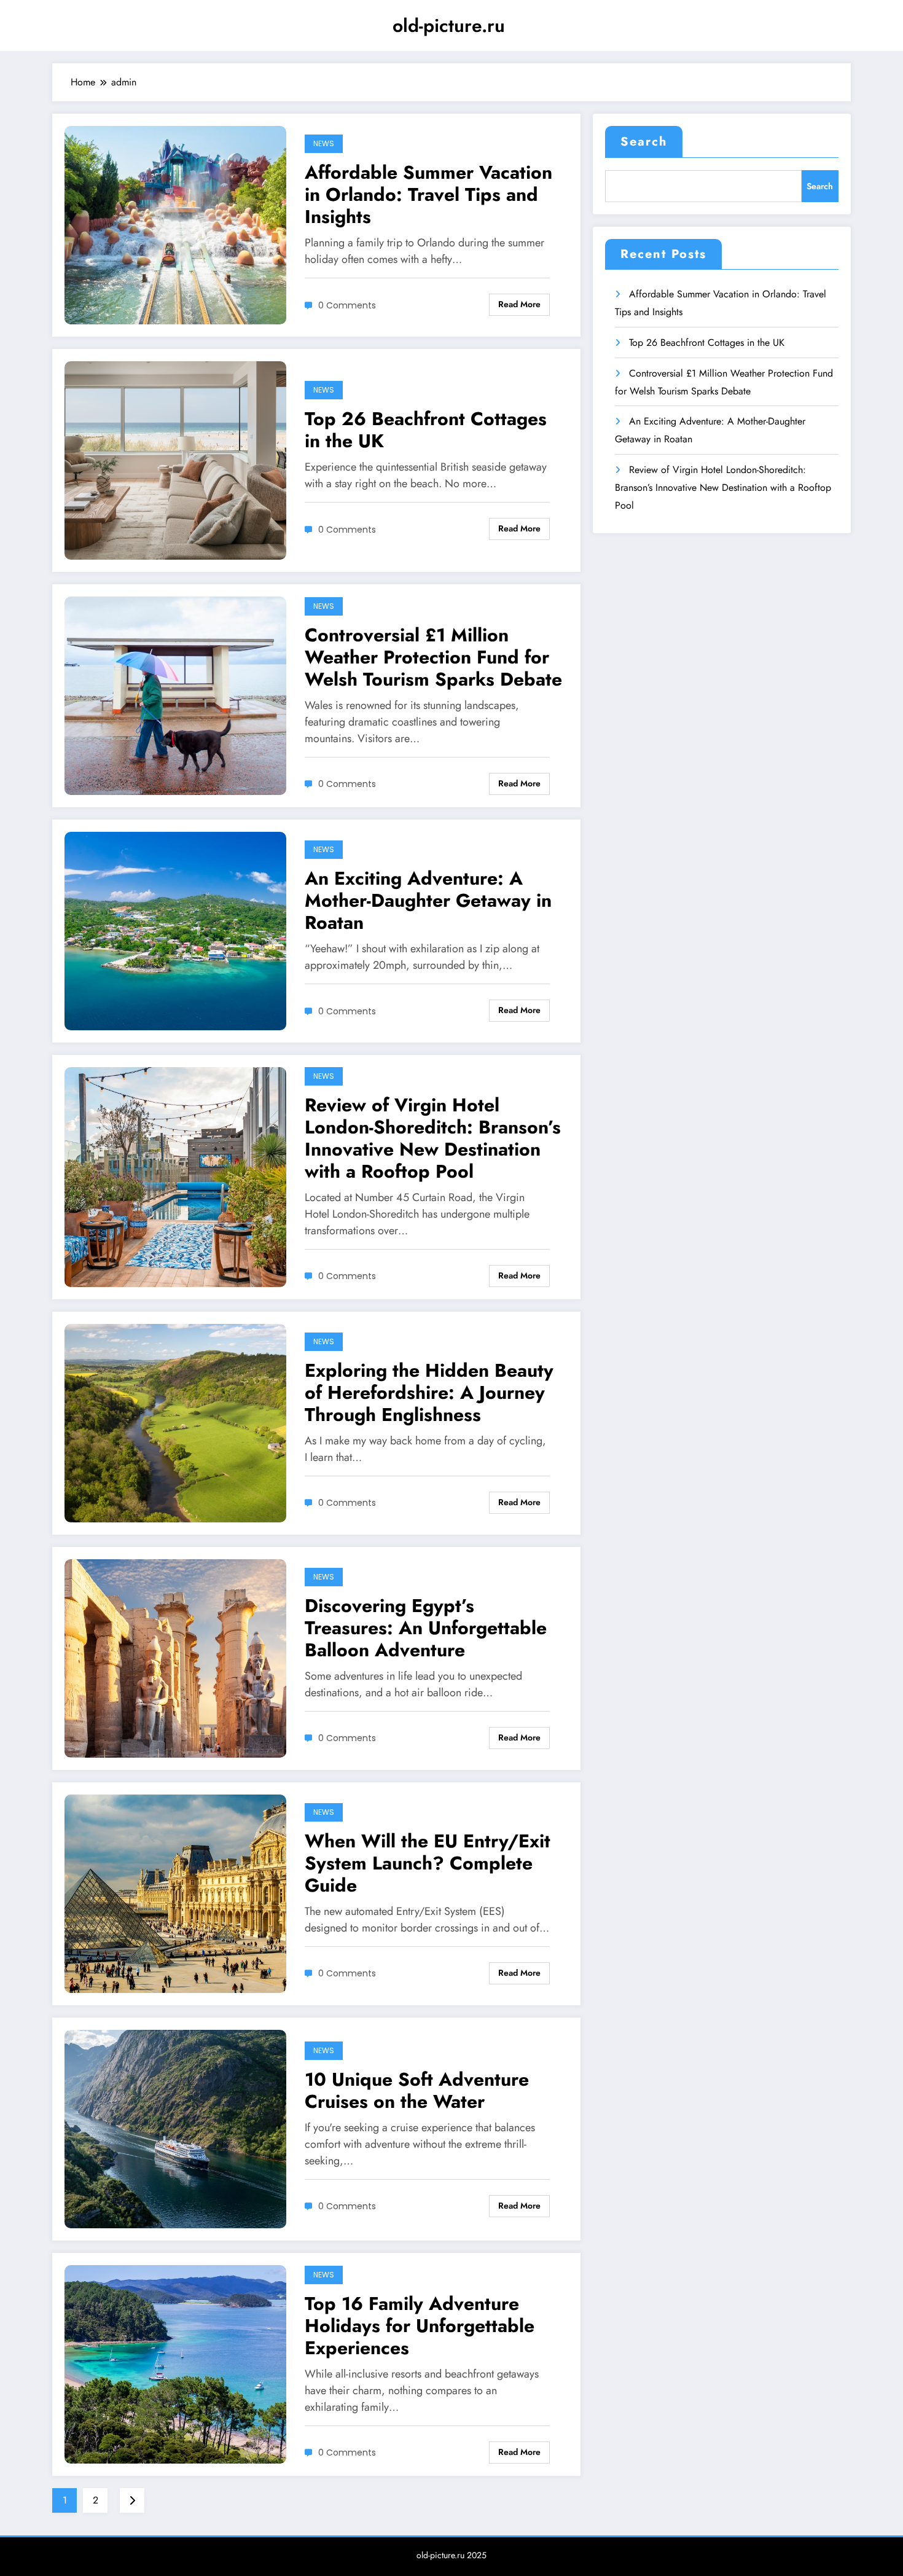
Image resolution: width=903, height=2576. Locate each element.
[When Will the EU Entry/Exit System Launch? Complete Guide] (175, 1893)
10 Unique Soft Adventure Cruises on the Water (417, 2091)
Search (644, 142)
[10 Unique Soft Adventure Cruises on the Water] (175, 2128)
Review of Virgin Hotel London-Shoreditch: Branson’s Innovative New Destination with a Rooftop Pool (433, 1138)
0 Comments (347, 305)
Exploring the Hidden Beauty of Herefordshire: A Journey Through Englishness (429, 1393)
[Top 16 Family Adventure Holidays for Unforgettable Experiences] (175, 2363)
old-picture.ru (449, 25)
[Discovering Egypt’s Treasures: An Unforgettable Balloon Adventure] (175, 1657)
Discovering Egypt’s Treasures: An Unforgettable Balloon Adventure (426, 1628)
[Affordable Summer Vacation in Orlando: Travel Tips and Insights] (175, 225)
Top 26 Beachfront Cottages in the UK (426, 430)
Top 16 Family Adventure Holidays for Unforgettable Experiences (420, 2326)
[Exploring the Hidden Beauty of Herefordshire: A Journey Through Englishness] (175, 1422)
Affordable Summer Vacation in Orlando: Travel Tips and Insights (428, 195)
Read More (519, 304)
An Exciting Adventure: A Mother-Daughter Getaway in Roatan (428, 901)
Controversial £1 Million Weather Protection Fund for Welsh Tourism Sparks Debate (433, 657)
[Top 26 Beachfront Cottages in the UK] (175, 460)
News (324, 143)
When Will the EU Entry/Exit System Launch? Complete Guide (428, 1863)
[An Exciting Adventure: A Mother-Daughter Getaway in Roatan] (175, 930)
